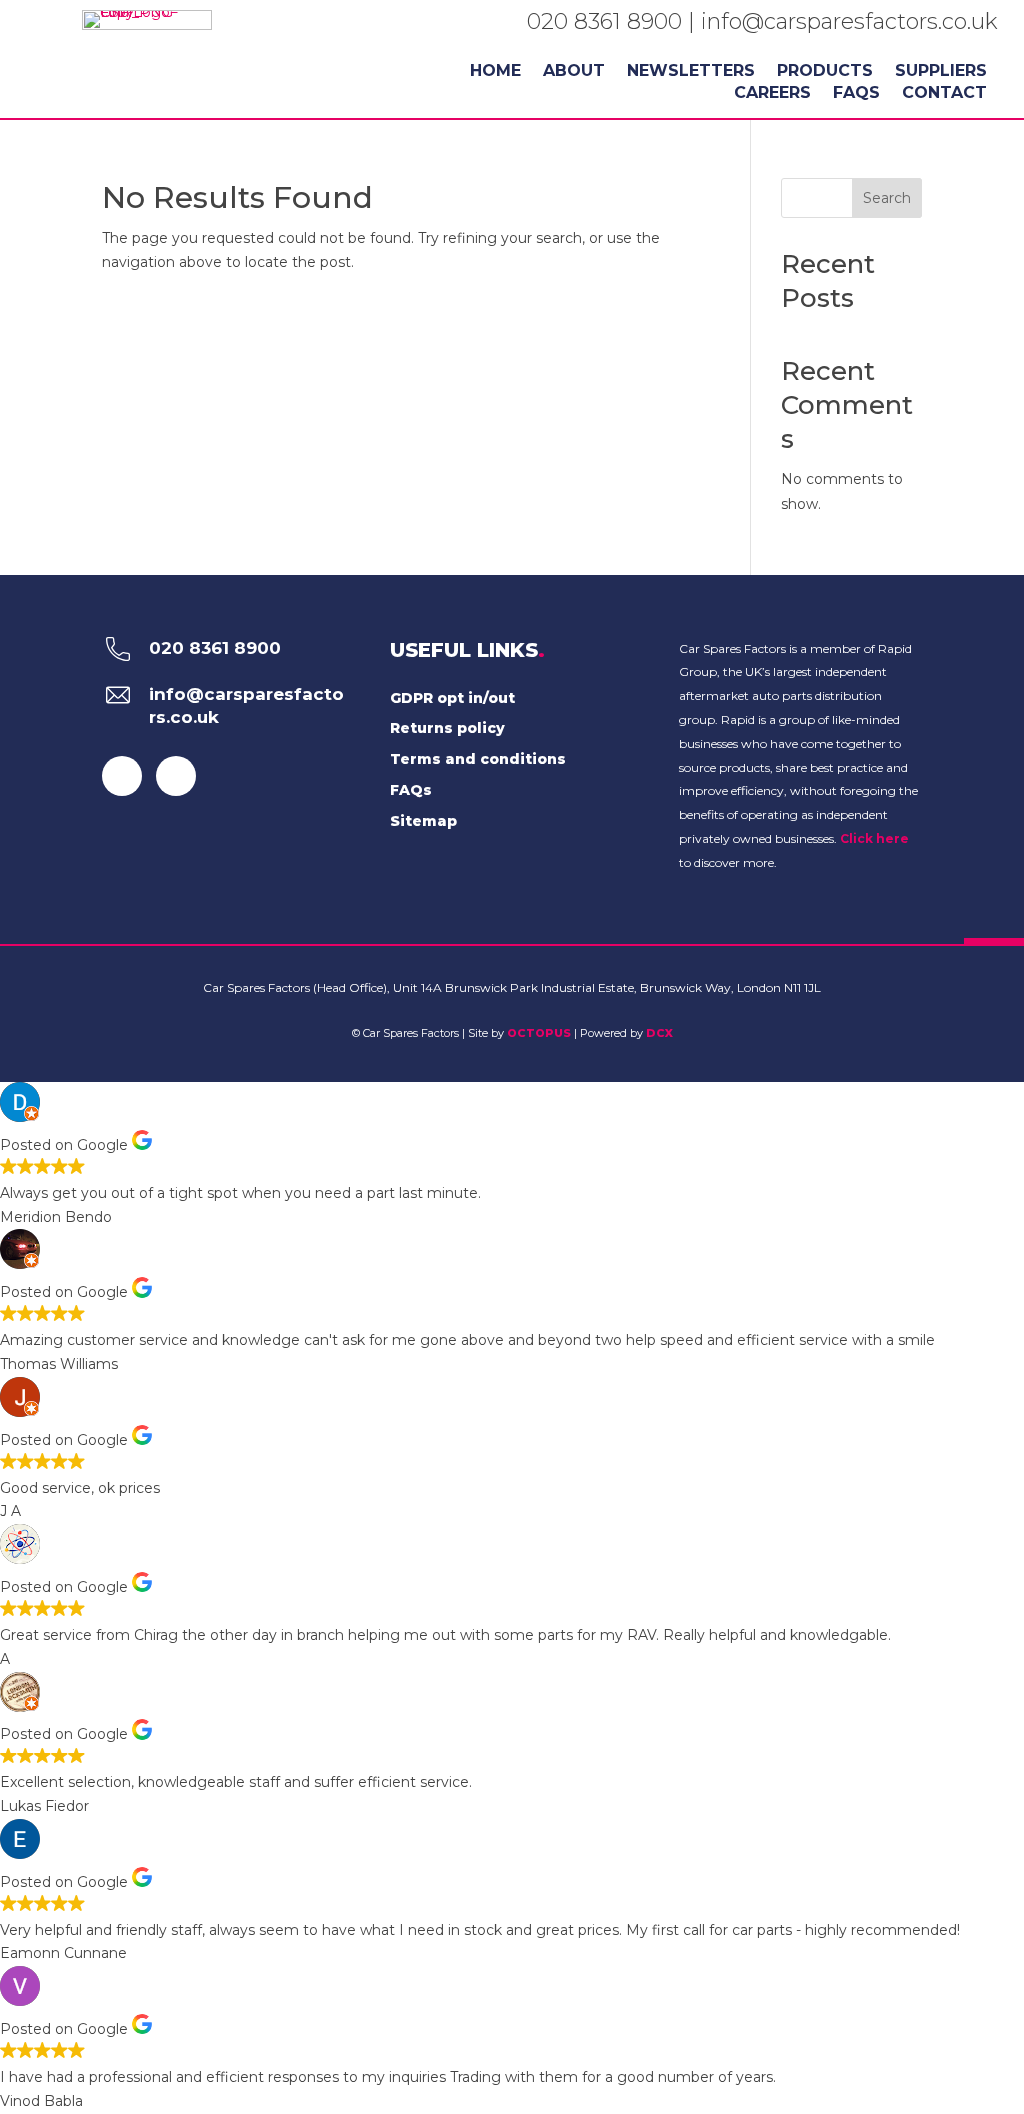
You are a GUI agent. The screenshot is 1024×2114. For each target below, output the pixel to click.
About (574, 72)
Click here (874, 838)
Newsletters (691, 72)
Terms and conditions (478, 759)
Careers (772, 94)
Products (825, 72)
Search (887, 198)
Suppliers (941, 72)
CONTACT (944, 94)
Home (495, 72)
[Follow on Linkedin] (176, 776)
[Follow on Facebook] (122, 776)
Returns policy (447, 728)
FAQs (856, 94)
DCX (659, 1033)
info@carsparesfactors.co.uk (849, 21)
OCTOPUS (539, 1033)
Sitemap (423, 821)
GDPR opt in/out (452, 698)
